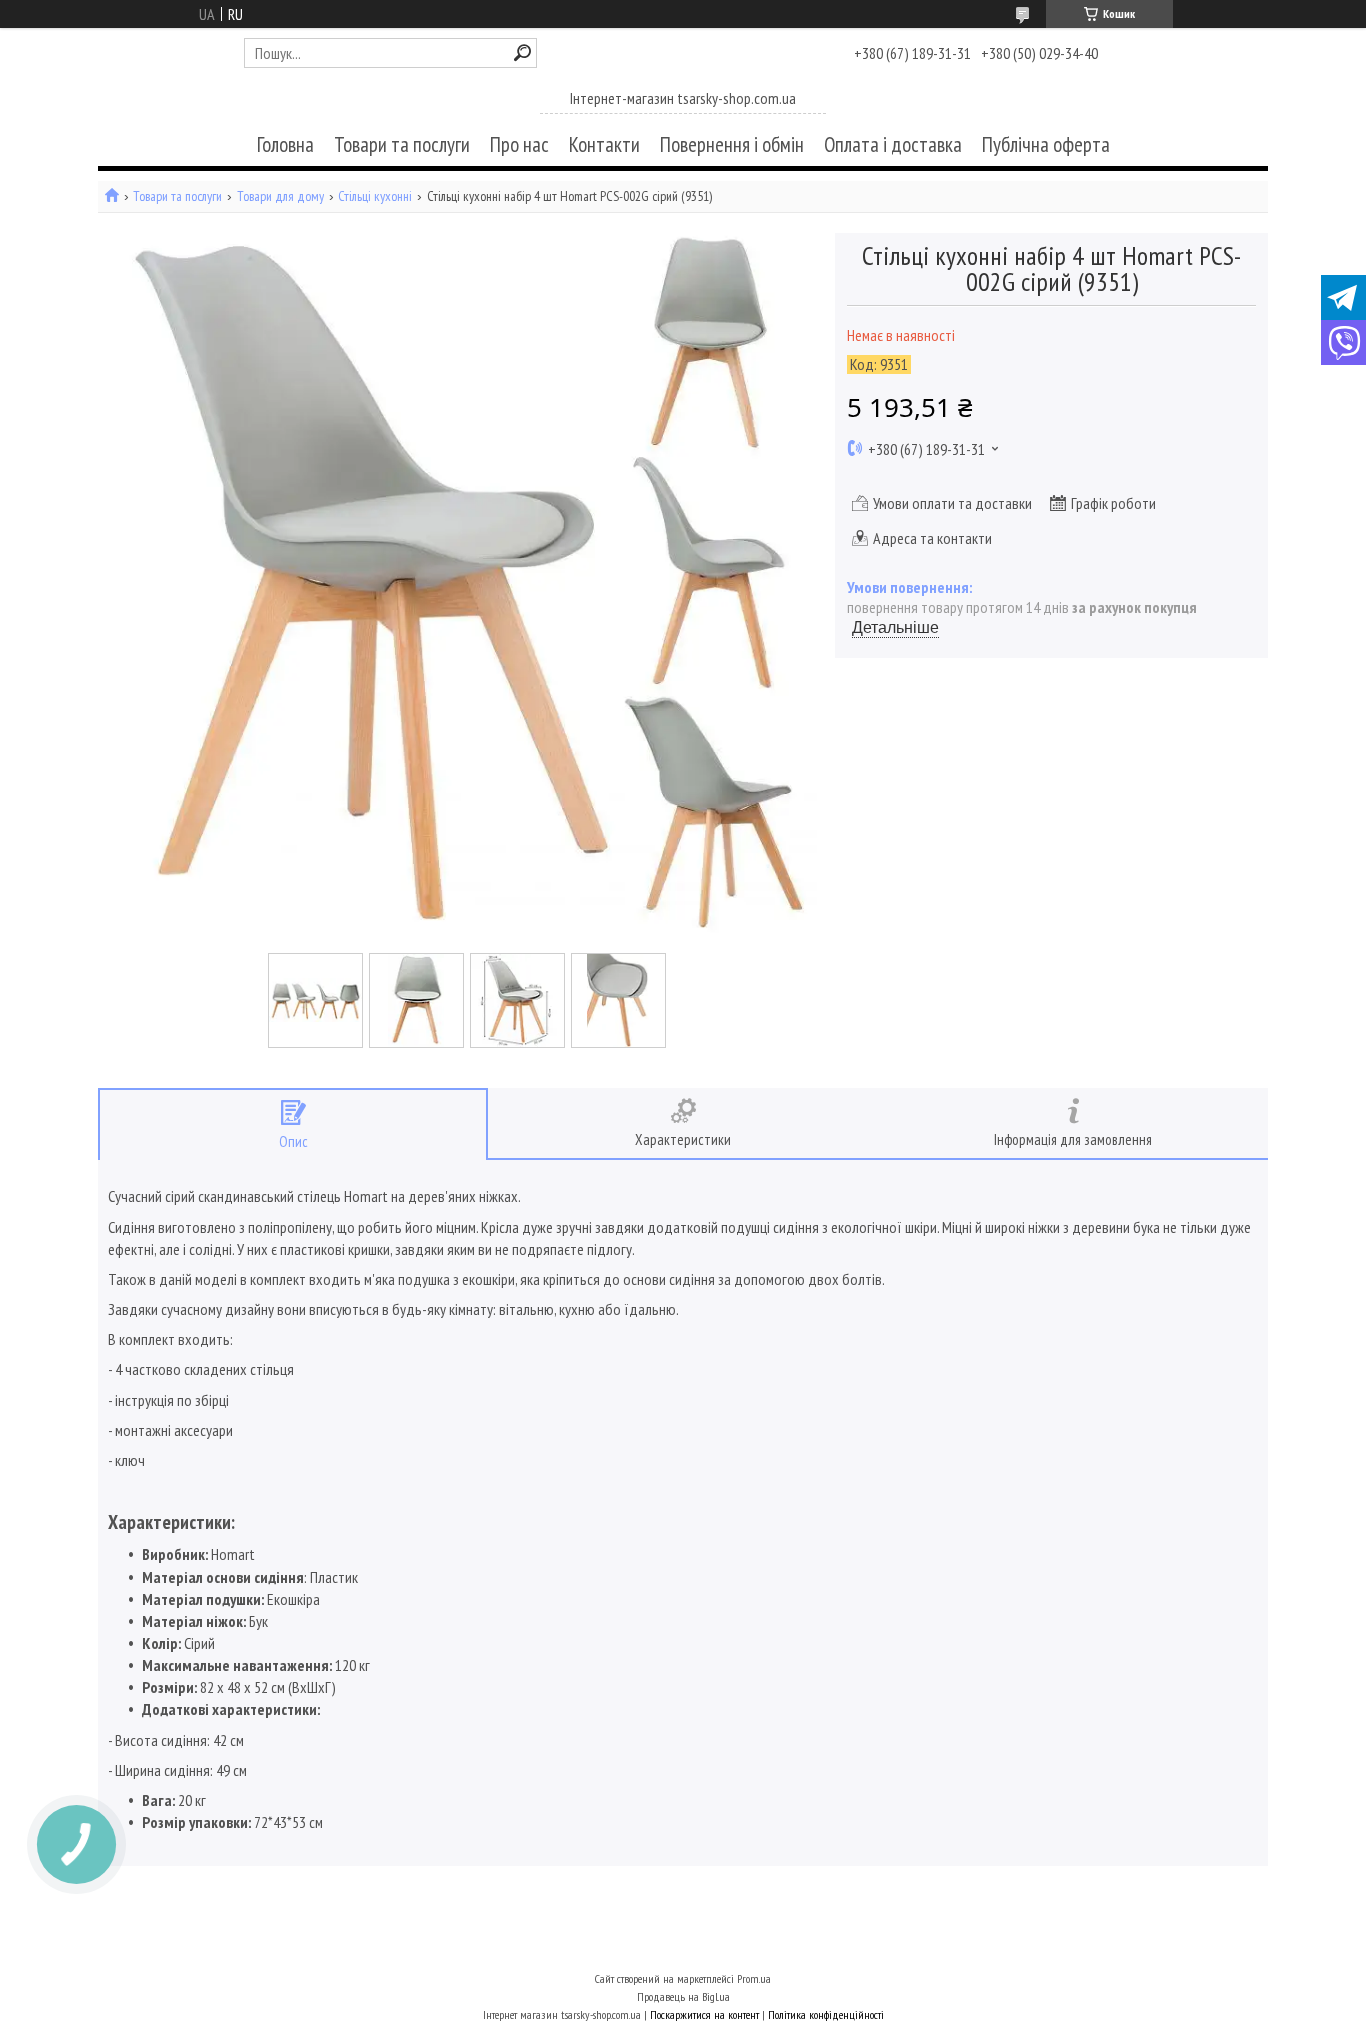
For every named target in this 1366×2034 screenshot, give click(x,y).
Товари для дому (280, 196)
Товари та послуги (402, 144)
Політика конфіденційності (826, 2014)
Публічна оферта (1046, 144)
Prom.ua (754, 1978)
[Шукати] (522, 52)
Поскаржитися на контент (704, 2014)
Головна (285, 144)
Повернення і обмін (732, 144)
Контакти (604, 144)
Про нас (519, 144)
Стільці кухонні (375, 196)
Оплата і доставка (893, 144)
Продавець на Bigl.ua (683, 1996)
